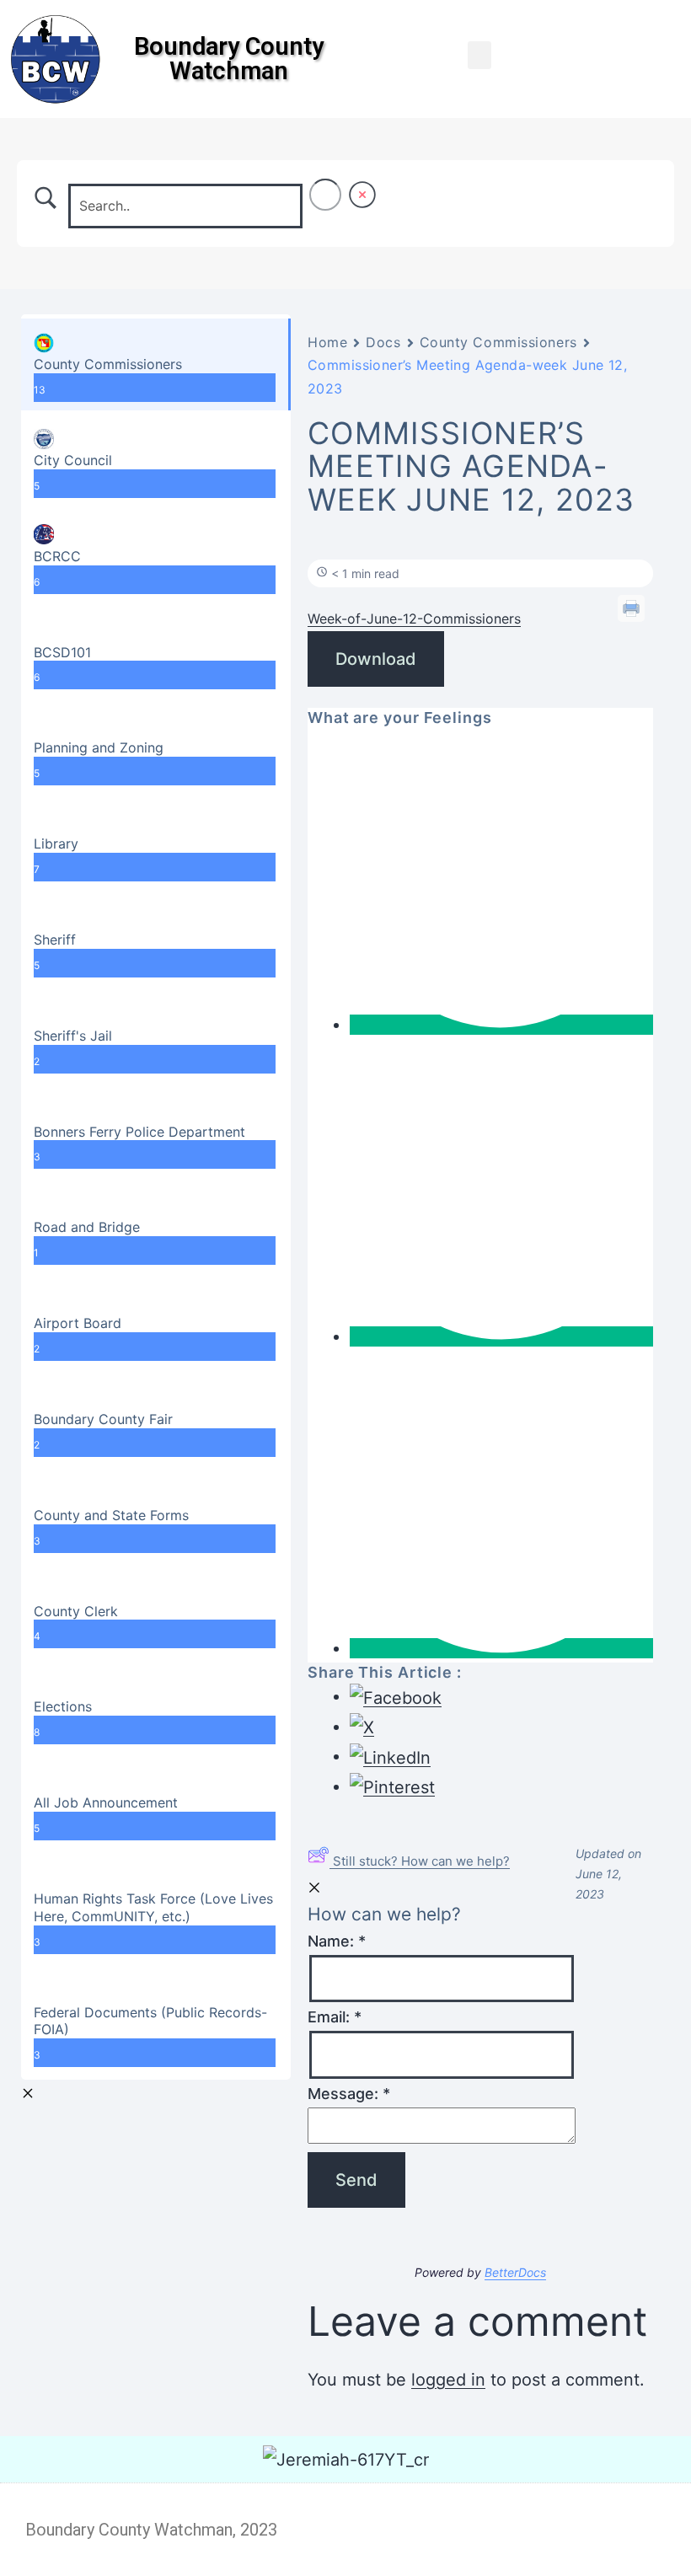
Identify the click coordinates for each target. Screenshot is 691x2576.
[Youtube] (651, 59)
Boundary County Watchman (229, 59)
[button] (479, 55)
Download (376, 659)
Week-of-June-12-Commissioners (414, 619)
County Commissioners (498, 342)
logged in (448, 2380)
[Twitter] (651, 93)
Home (327, 342)
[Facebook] (651, 25)
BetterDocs (515, 2272)
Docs (383, 342)
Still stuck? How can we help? (421, 1861)
